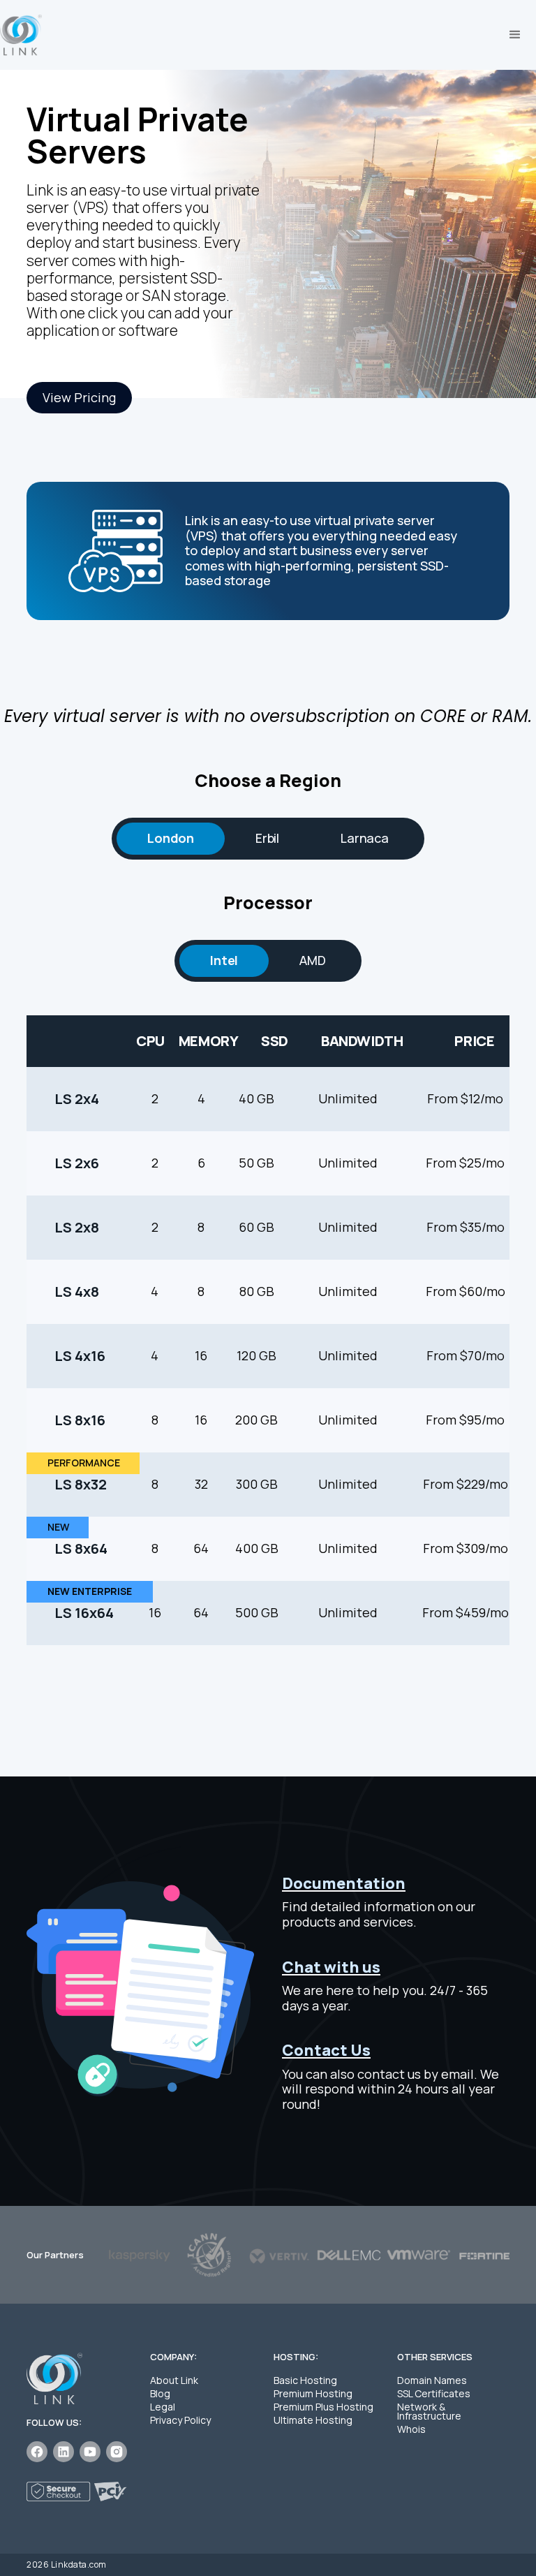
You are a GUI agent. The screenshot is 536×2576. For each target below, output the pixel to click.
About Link (174, 2380)
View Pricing (79, 397)
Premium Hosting (313, 2393)
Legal (163, 2407)
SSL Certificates (434, 2393)
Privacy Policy (180, 2420)
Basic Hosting (305, 2380)
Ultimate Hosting (313, 2420)
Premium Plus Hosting (323, 2407)
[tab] (171, 839)
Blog (160, 2393)
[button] (515, 35)
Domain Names (432, 2380)
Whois (411, 2429)
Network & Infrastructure (429, 2411)
